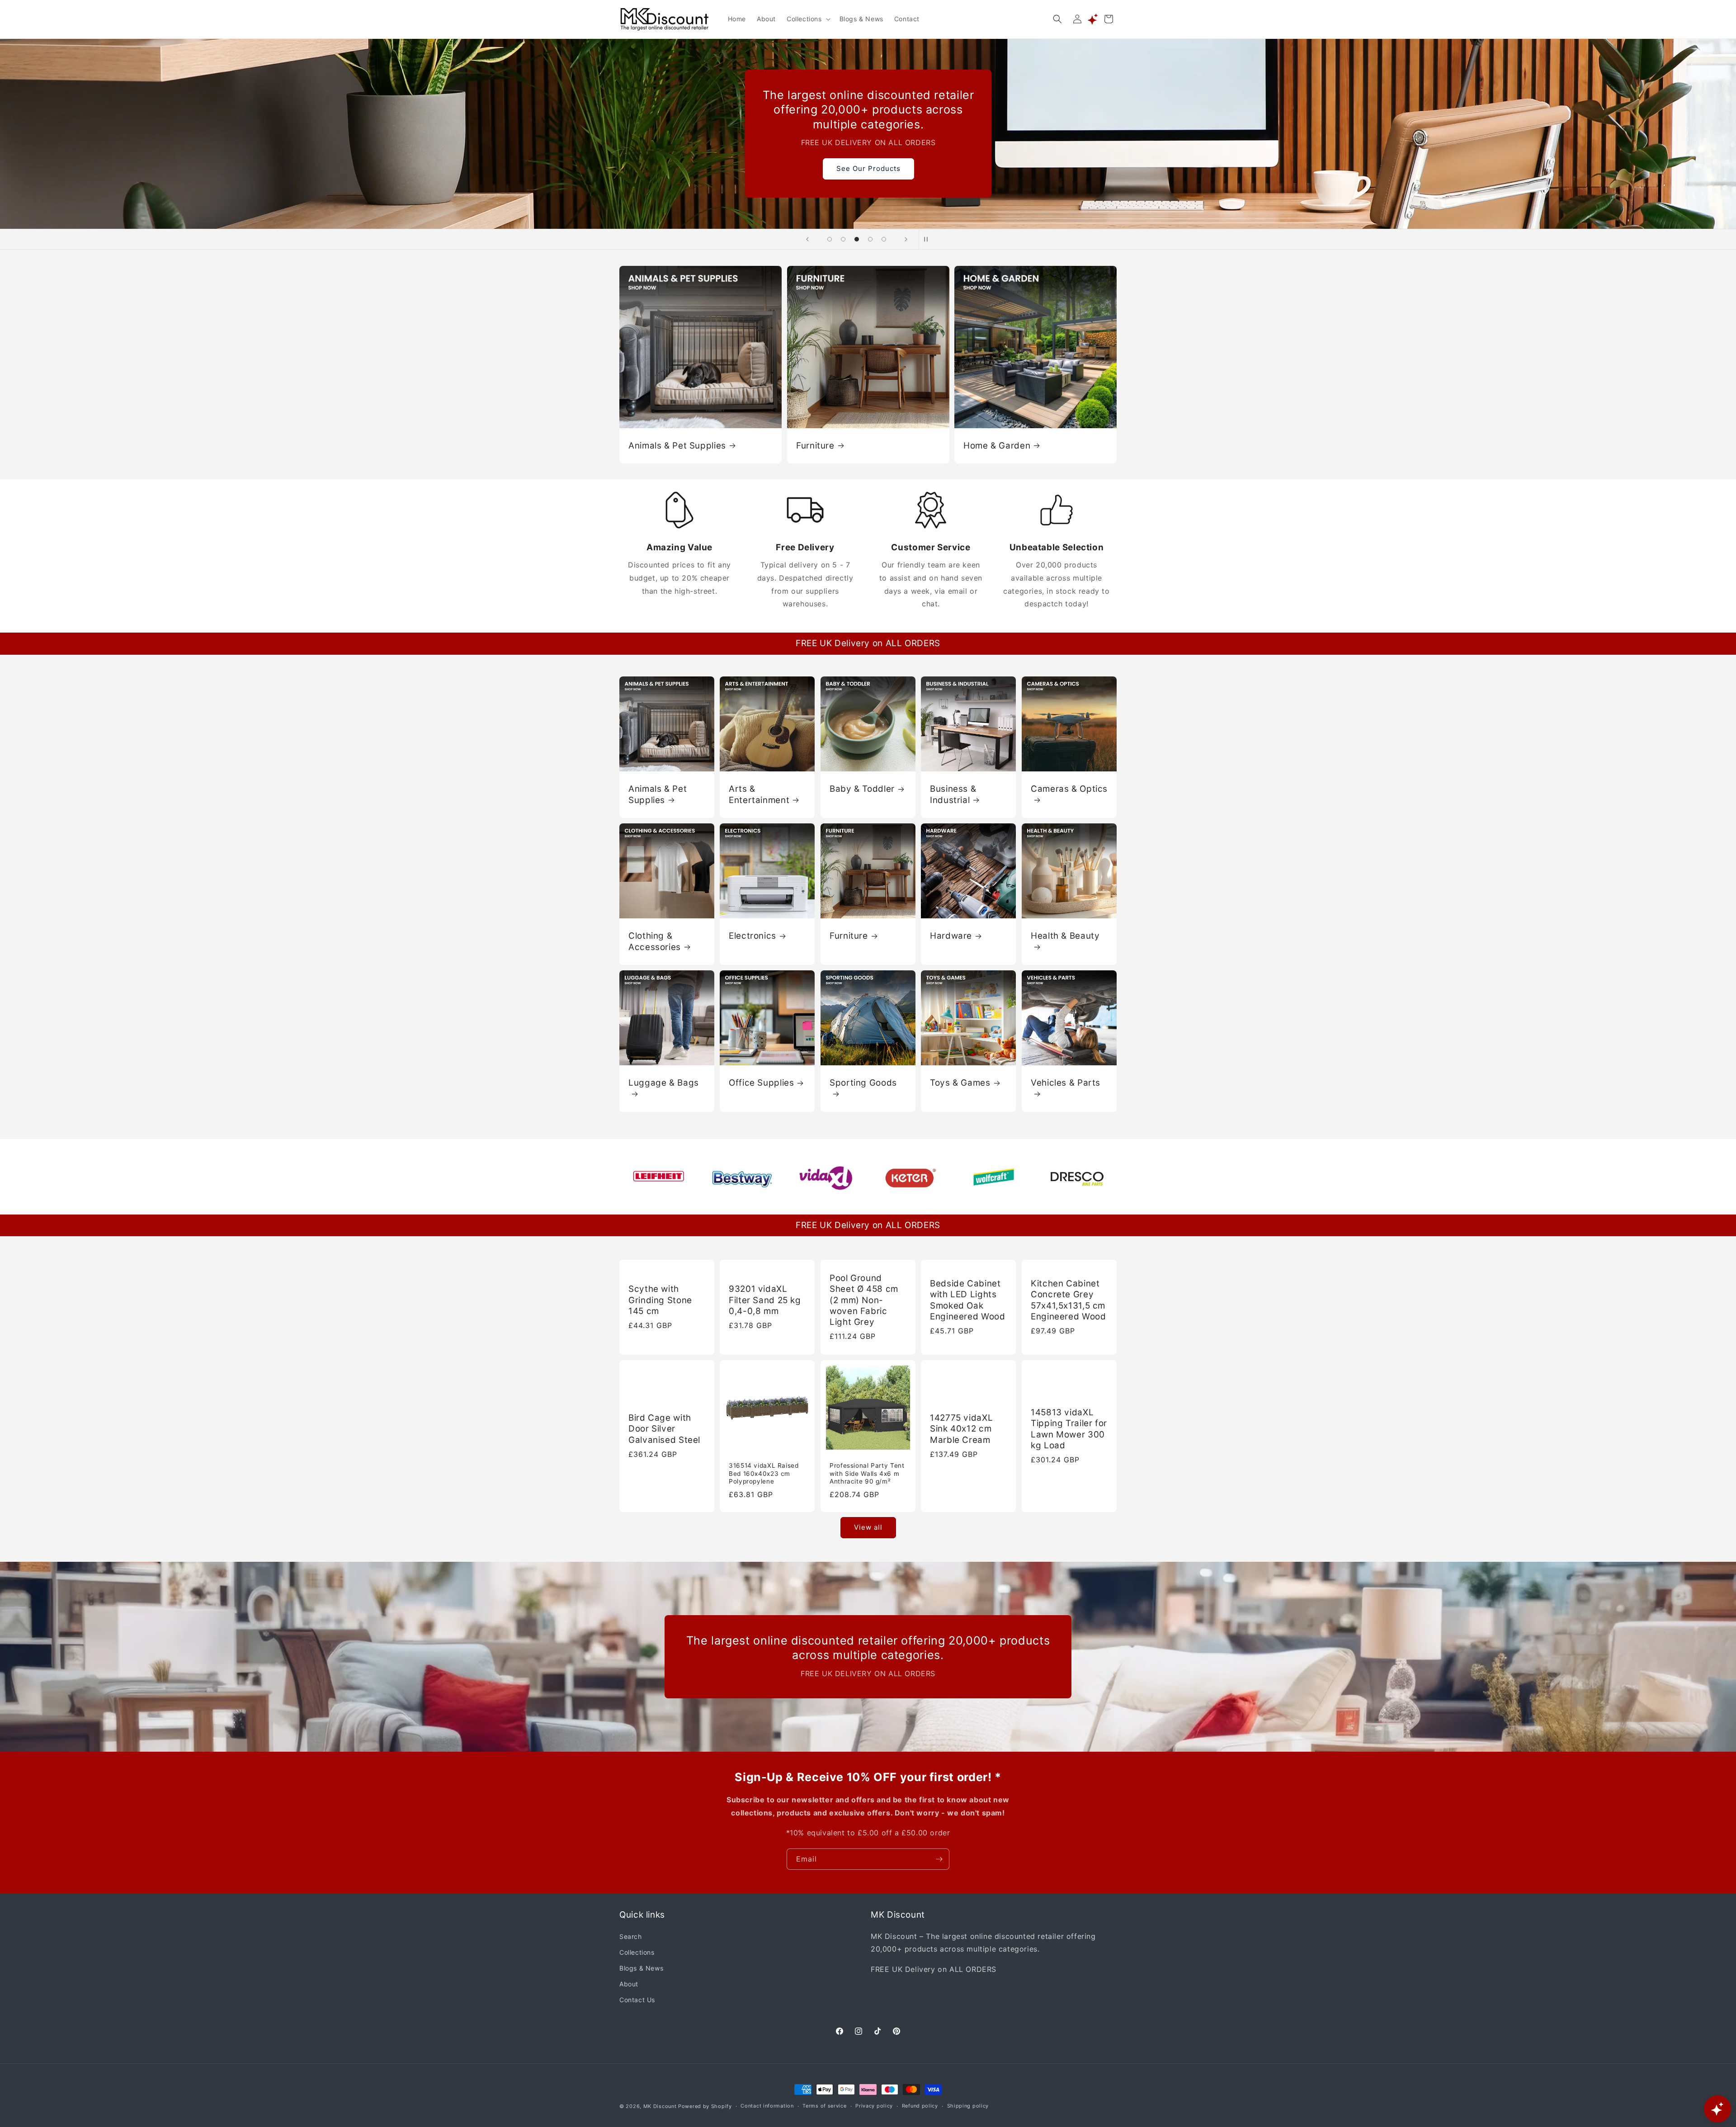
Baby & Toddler (862, 789)
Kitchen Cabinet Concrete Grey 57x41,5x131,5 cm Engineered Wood (1068, 1300)
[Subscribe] (939, 1859)
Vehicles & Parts (1066, 1083)
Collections (637, 1952)
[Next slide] (906, 239)
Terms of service (824, 2106)
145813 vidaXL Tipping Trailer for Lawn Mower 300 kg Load (1069, 1429)
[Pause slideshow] (929, 239)
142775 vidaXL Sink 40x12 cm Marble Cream (961, 1429)
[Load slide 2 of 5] (843, 239)
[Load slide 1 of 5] (830, 239)
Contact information (767, 2106)
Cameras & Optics (1069, 789)
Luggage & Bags (664, 1083)
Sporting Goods (863, 1083)
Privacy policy (874, 2106)
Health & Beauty (1065, 936)
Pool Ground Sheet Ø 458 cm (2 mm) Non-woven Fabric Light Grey (864, 1300)
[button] (808, 19)
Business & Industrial (953, 794)
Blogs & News (641, 1968)
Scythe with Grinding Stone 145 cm (660, 1300)
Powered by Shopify (705, 2106)
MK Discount (660, 2106)
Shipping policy (968, 2106)
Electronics (752, 936)
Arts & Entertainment (759, 794)
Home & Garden (997, 445)
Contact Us (637, 2000)
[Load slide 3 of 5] (857, 239)
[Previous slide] (807, 239)
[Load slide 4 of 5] (870, 239)
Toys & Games (960, 1083)
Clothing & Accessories (655, 941)
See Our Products (868, 168)
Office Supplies (761, 1083)
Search (631, 1936)
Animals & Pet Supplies (677, 445)
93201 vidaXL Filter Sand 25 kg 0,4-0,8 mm (765, 1300)
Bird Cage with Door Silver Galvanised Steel (664, 1429)
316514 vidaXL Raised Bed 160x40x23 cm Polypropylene (764, 1474)
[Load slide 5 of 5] (884, 239)
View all (868, 1527)
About (629, 1984)
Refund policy (920, 2106)
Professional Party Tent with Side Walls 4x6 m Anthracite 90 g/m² (867, 1474)
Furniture (815, 445)
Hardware (951, 936)
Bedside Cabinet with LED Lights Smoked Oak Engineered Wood (967, 1300)
